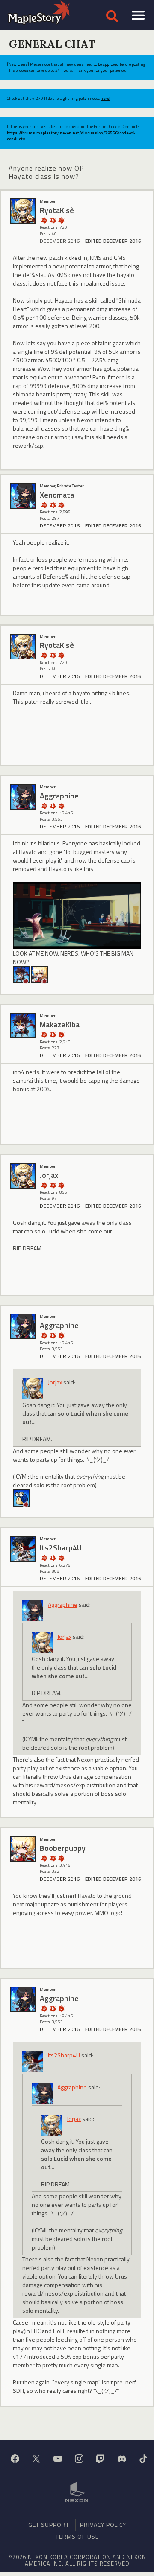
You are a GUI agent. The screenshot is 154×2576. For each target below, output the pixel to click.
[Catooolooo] (40, 974)
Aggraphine (63, 1604)
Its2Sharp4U (64, 2055)
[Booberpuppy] (23, 1849)
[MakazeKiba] (21, 974)
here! (105, 98)
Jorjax (55, 1382)
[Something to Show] (44, 220)
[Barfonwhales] (21, 1497)
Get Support (49, 2525)
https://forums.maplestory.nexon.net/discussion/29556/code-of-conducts (71, 136)
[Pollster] (61, 1185)
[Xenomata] (23, 496)
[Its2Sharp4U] (23, 1549)
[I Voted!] (61, 220)
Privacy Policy (103, 2525)
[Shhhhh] (53, 220)
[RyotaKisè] (23, 211)
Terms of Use (77, 2537)
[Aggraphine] (23, 797)
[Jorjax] (23, 1176)
